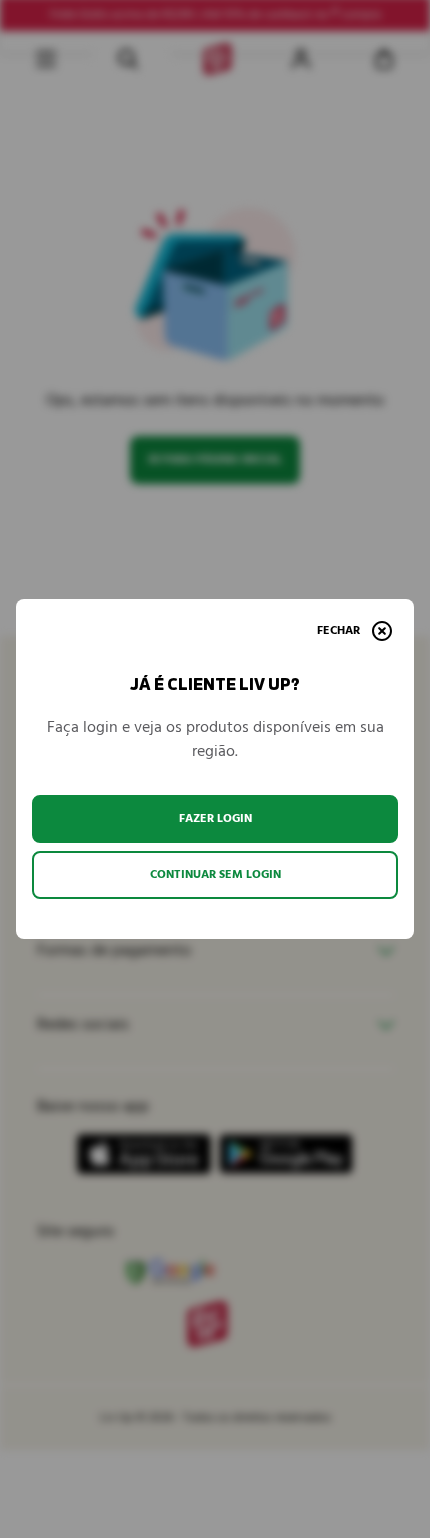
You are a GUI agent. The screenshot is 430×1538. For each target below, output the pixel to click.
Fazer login (215, 818)
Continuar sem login (215, 874)
